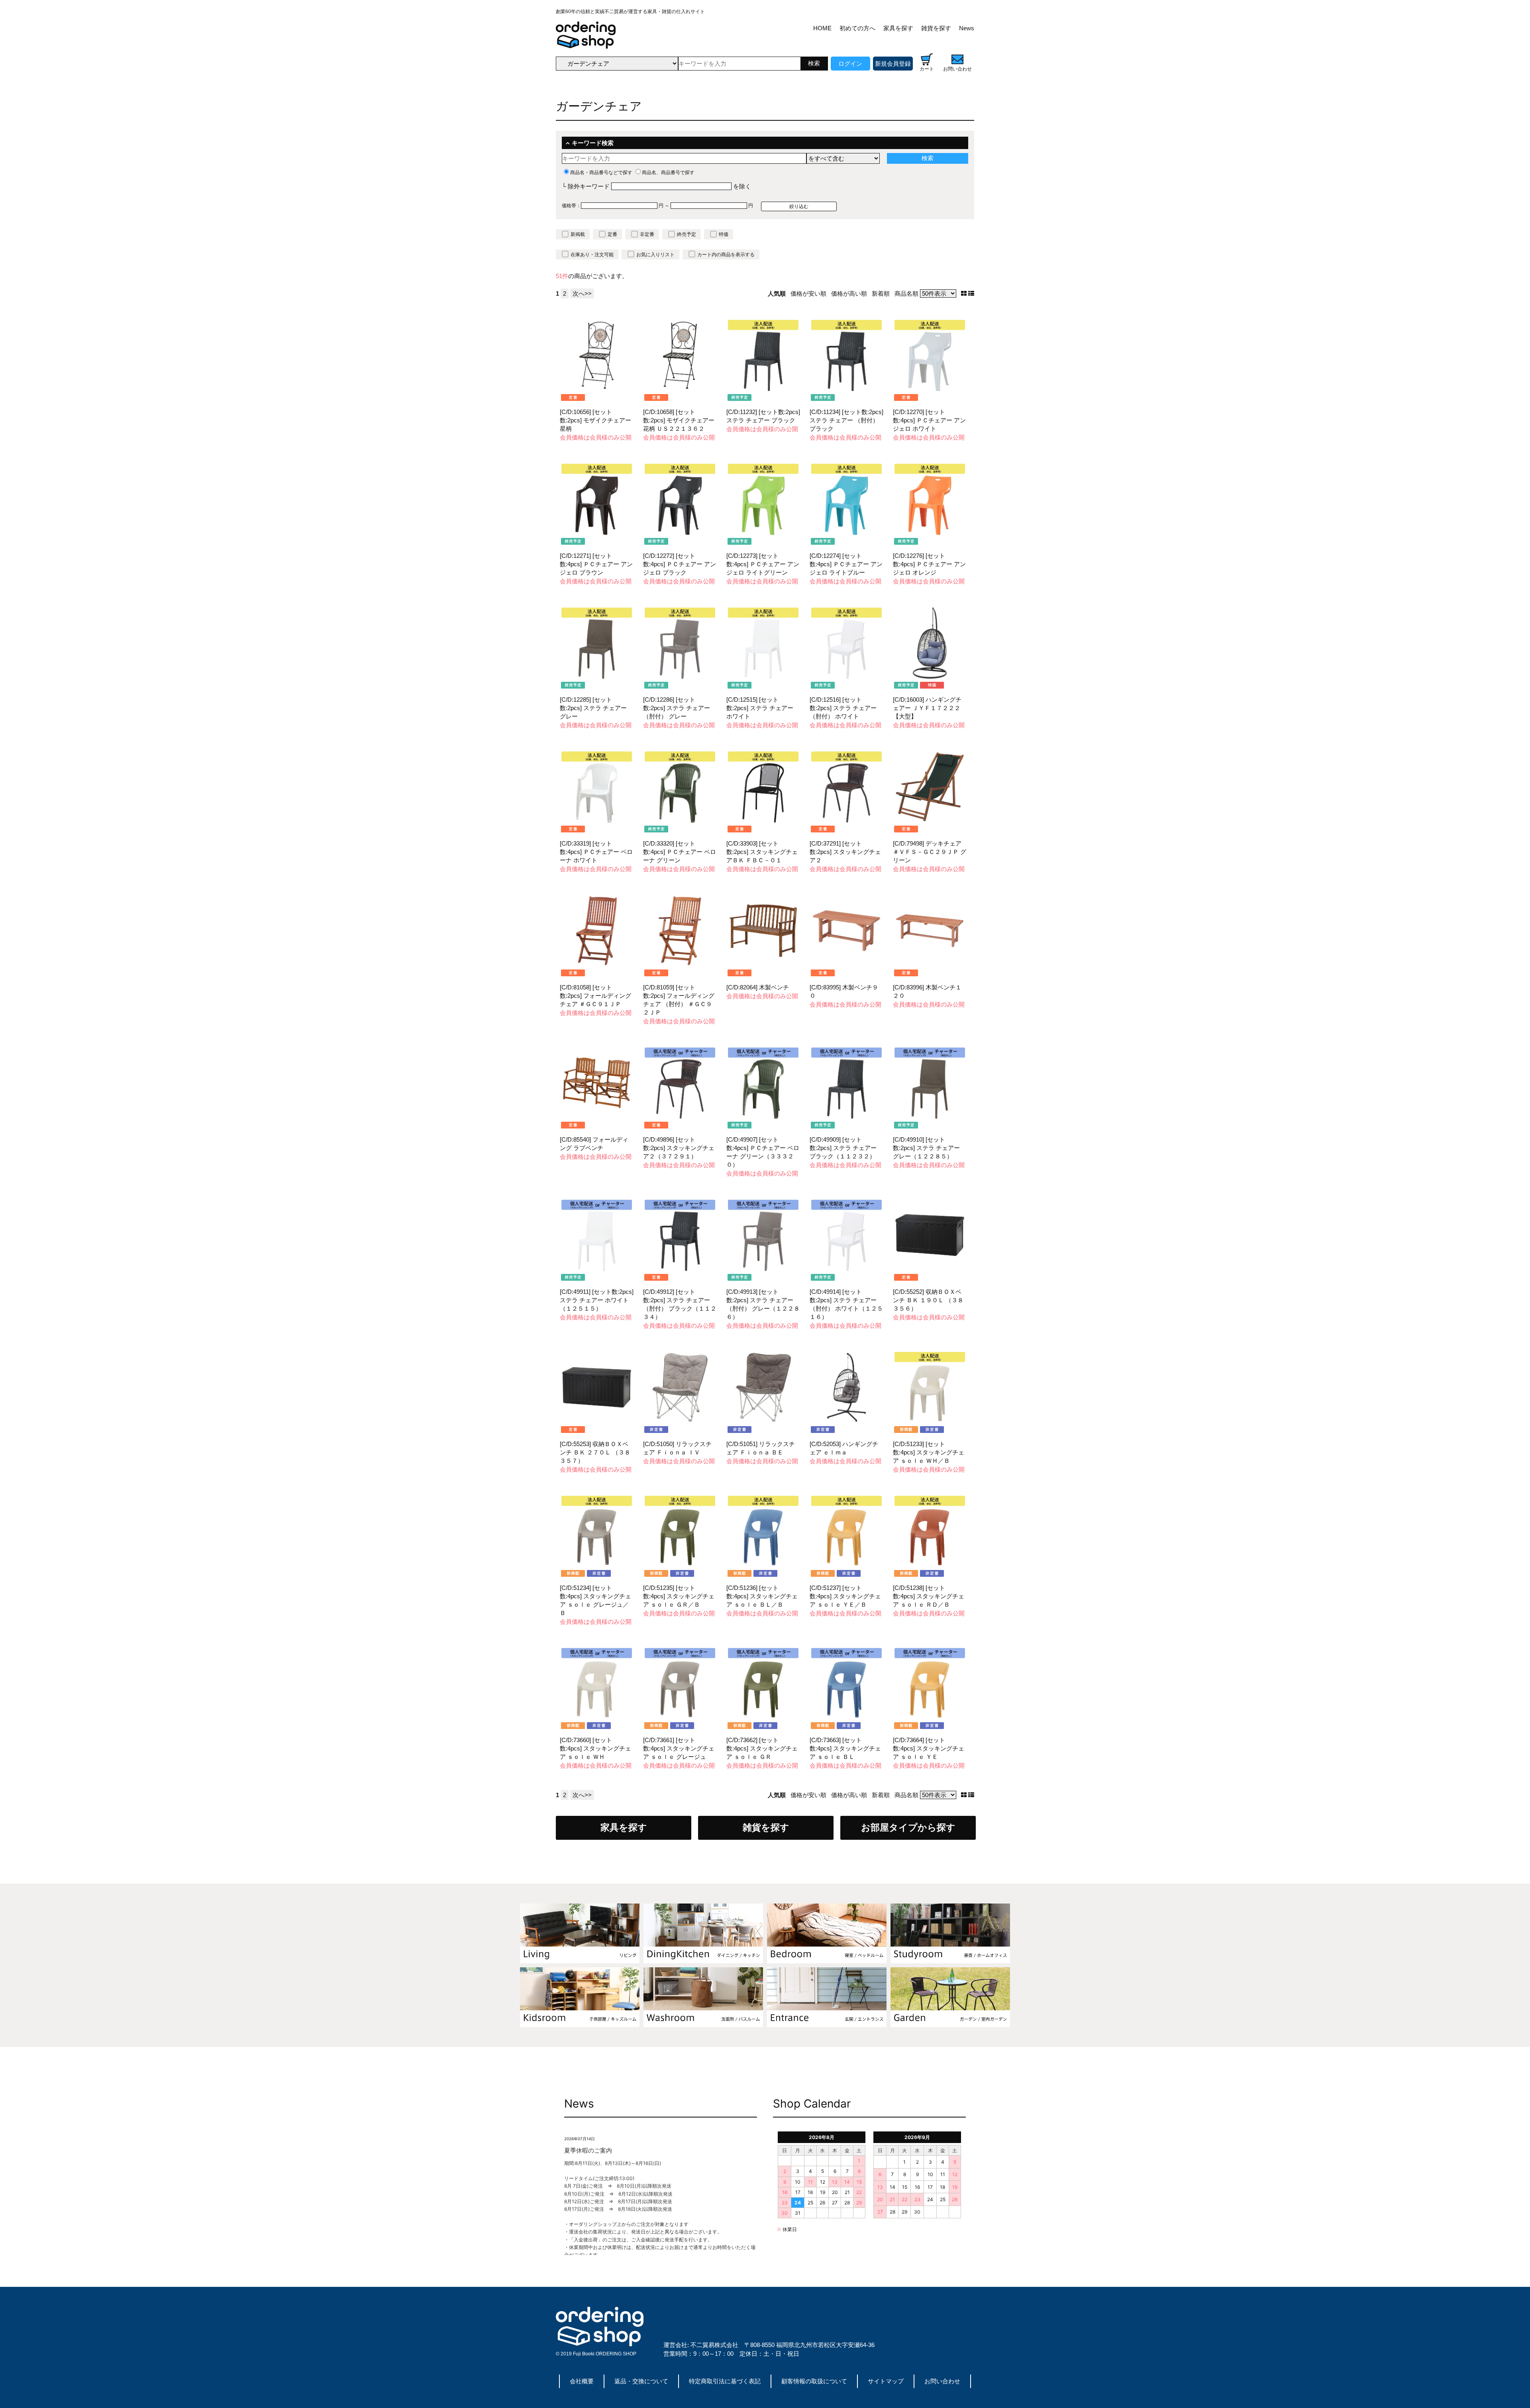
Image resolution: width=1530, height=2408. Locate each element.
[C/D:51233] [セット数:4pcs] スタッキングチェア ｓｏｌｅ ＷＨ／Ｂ (929, 1452)
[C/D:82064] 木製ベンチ (758, 987)
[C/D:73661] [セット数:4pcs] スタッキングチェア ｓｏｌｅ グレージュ (679, 1748)
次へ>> (582, 293)
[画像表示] (965, 293)
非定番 (647, 234)
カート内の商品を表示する (726, 255)
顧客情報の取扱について (814, 2381)
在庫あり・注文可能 (592, 255)
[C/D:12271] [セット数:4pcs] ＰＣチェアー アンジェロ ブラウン (596, 564)
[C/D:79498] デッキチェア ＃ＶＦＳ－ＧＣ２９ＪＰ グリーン (930, 852)
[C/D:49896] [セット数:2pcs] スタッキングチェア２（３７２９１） (679, 1148)
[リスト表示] (971, 293)
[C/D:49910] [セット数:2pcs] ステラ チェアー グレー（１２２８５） (926, 1148)
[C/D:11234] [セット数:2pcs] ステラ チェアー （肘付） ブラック (846, 420)
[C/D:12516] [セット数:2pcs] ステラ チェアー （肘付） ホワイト (843, 708)
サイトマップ (886, 2381)
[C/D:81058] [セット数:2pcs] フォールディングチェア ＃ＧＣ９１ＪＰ (595, 996)
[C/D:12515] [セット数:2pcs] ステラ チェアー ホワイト (760, 708)
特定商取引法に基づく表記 (725, 2381)
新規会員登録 (893, 64)
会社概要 (582, 2381)
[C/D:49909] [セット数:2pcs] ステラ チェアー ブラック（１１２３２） (843, 1148)
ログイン (850, 64)
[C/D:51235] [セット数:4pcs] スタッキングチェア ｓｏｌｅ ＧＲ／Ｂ (679, 1596)
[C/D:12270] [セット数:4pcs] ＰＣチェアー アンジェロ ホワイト (929, 420)
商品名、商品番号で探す (668, 173)
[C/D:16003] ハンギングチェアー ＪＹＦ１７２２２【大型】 (927, 708)
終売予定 (687, 234)
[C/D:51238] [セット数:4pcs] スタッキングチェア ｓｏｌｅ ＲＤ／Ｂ (929, 1596)
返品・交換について (641, 2381)
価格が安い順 (808, 293)
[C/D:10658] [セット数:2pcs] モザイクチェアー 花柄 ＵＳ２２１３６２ (679, 420)
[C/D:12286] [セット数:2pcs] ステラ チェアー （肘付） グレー (677, 708)
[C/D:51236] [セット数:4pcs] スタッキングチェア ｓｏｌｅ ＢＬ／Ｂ (762, 1596)
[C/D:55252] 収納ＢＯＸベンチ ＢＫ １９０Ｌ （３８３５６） (928, 1300)
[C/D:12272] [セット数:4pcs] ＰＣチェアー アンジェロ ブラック (680, 564)
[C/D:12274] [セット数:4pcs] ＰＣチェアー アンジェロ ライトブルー (846, 564)
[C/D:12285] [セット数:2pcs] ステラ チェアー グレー (593, 708)
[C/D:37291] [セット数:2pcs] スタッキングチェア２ (845, 852)
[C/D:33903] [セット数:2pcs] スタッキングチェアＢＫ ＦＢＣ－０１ (762, 852)
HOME (822, 28)
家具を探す (898, 28)
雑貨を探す (936, 28)
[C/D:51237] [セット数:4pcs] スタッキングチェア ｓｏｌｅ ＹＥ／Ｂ (845, 1596)
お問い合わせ (942, 2381)
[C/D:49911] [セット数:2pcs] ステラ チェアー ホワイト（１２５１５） (597, 1300)
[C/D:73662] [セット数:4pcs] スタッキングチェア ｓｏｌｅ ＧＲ (762, 1748)
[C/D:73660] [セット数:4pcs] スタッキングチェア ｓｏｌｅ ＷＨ (595, 1748)
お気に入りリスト (655, 255)
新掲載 (578, 234)
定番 (612, 234)
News (967, 28)
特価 (724, 234)
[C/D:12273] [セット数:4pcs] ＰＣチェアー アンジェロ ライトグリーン (763, 564)
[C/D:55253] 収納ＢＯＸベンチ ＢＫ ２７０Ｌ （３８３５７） (595, 1452)
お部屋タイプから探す (908, 1828)
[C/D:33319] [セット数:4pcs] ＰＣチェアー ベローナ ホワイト (596, 852)
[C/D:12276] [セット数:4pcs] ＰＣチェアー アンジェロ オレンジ (929, 564)
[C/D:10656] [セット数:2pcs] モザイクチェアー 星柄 (595, 420)
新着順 (881, 293)
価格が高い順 (849, 293)
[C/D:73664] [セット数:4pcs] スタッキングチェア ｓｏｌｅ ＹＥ (929, 1748)
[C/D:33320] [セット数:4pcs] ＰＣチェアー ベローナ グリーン (680, 852)
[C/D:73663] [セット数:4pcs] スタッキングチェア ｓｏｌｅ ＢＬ (845, 1748)
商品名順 (906, 293)
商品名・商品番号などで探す (601, 173)
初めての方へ (857, 28)
